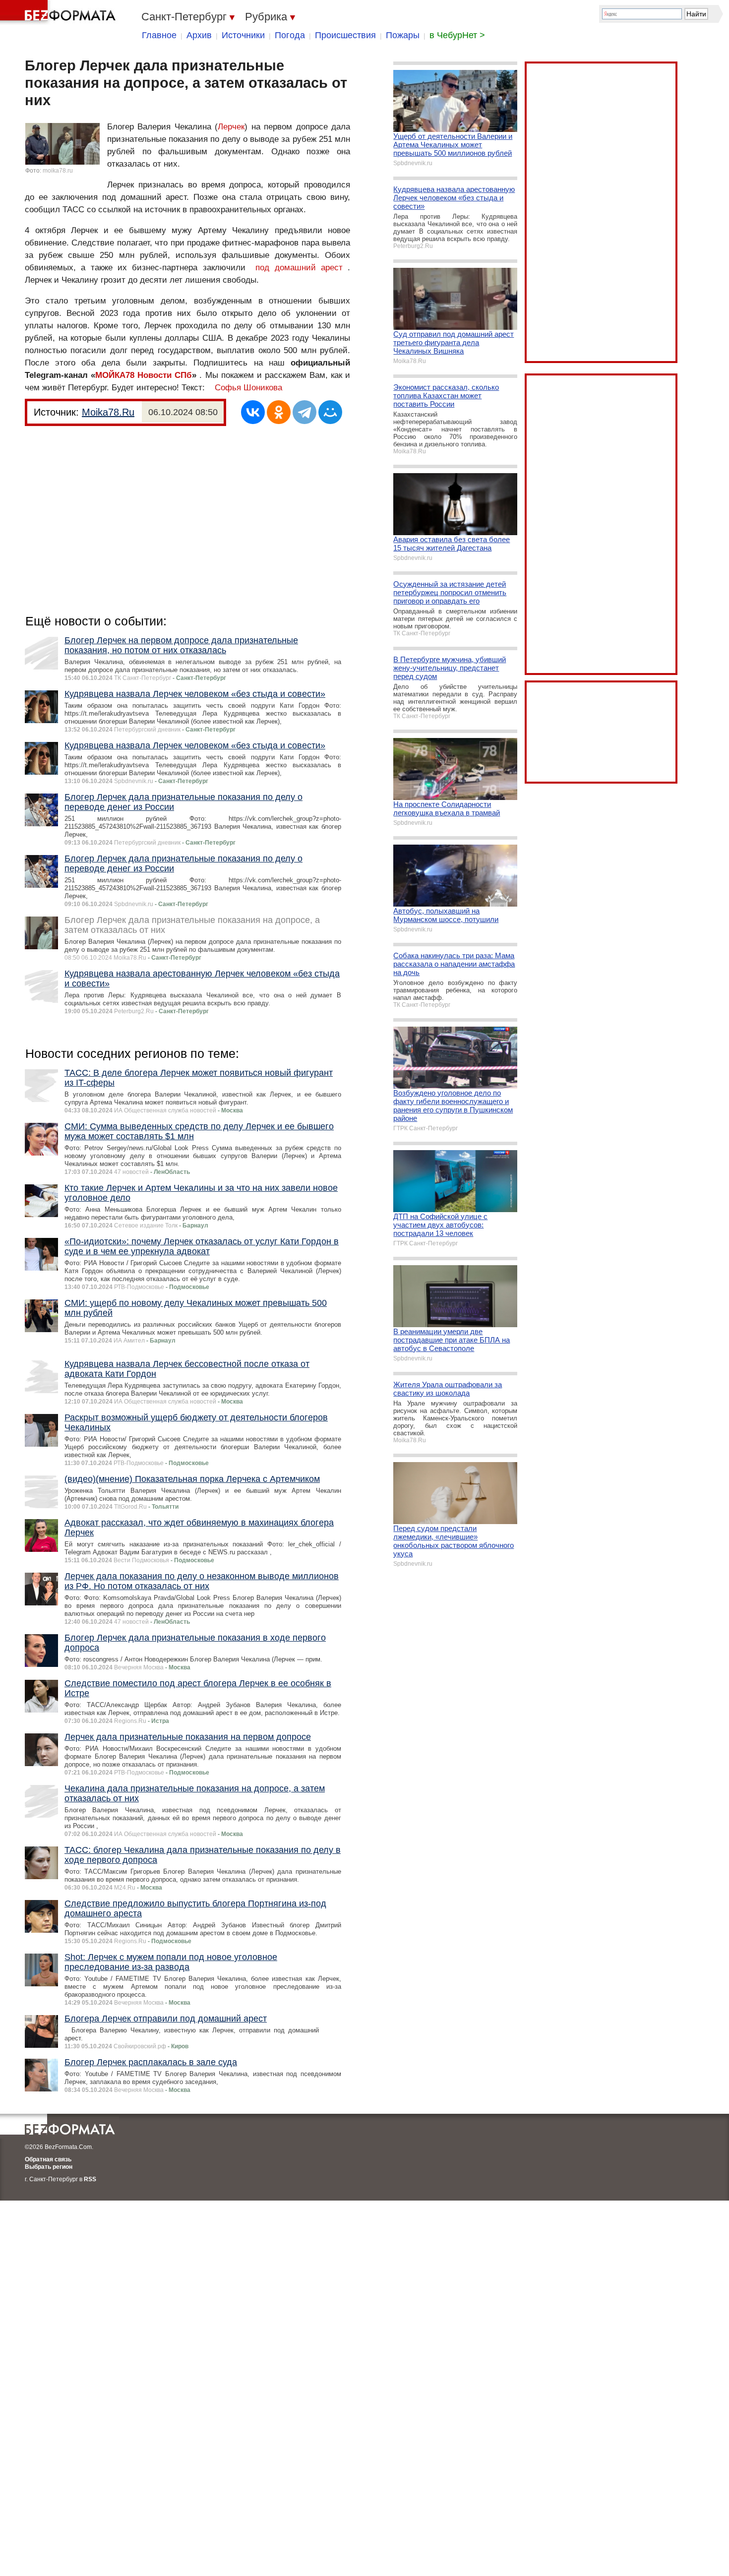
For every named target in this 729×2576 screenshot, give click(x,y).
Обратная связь (48, 2159)
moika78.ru (58, 171)
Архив (199, 35)
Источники (243, 35)
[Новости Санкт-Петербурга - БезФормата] (60, 12)
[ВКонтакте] (253, 412)
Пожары (403, 35)
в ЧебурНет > (457, 35)
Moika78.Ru (108, 412)
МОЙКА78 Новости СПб (144, 375)
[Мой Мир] (330, 412)
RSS (90, 2179)
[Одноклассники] (279, 412)
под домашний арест (299, 268)
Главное (159, 35)
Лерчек (231, 127)
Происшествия (345, 35)
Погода (290, 35)
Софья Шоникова (248, 388)
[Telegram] (304, 412)
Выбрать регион (49, 2167)
